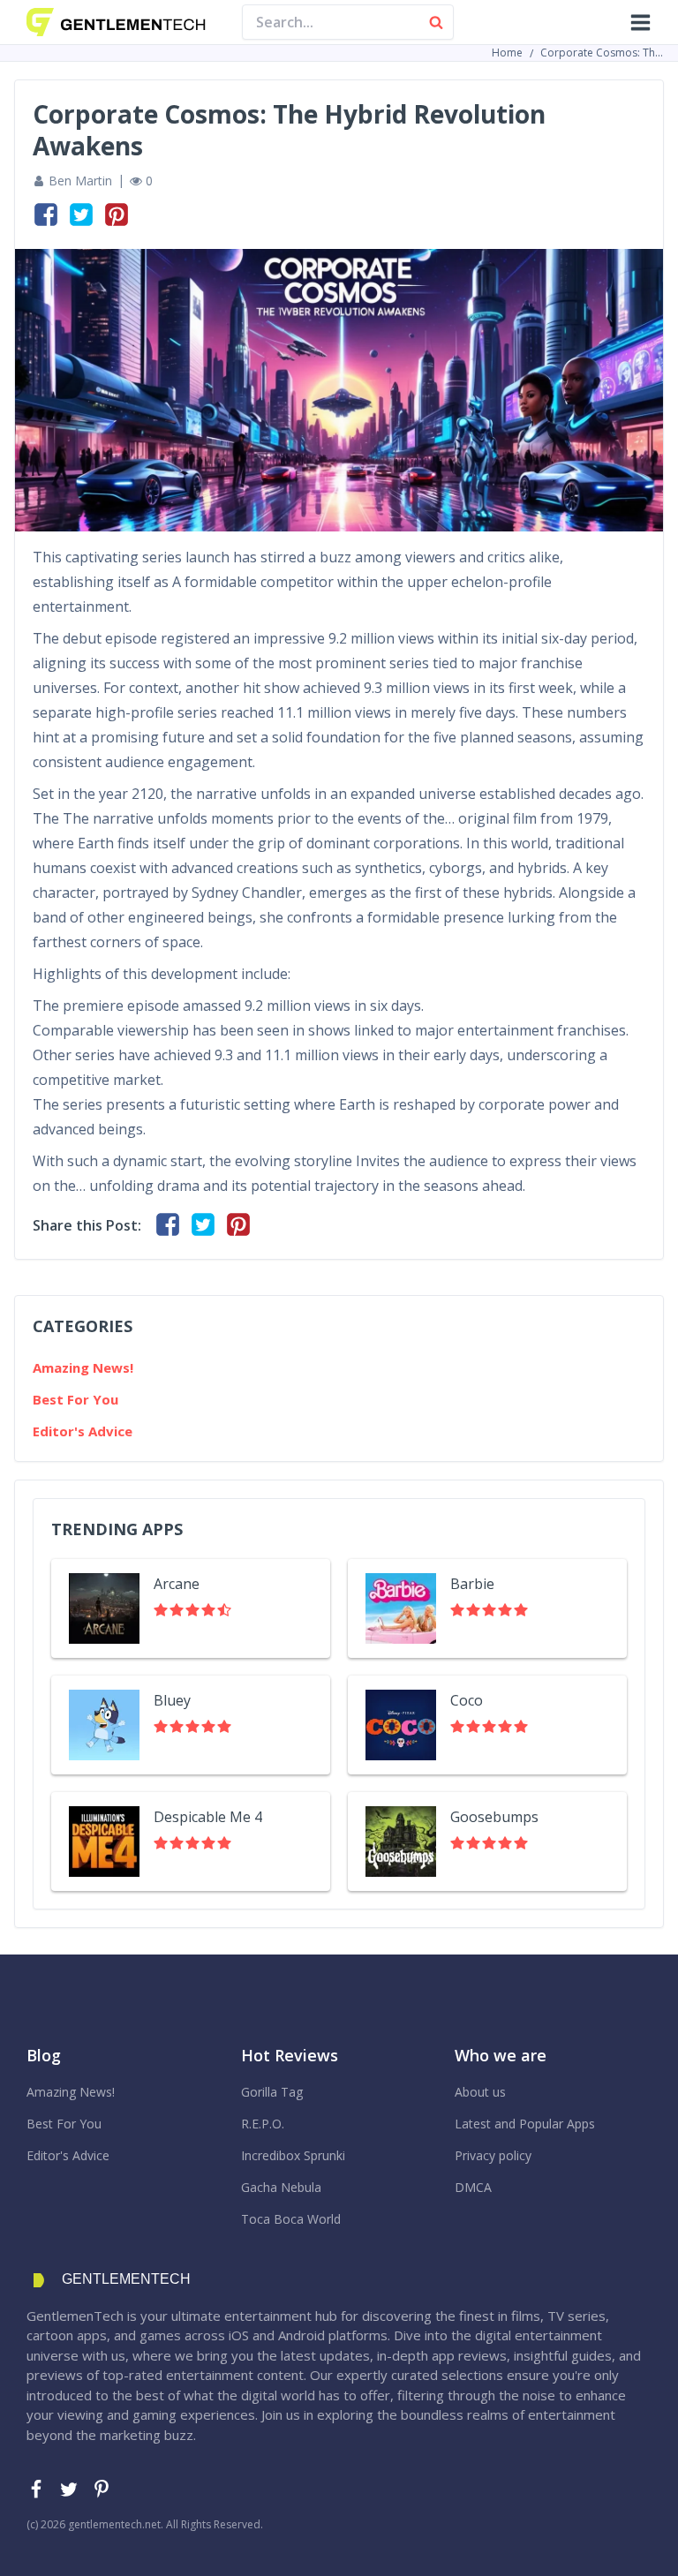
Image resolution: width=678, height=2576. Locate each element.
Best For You (75, 1399)
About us (480, 2092)
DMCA (473, 2187)
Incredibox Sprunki (293, 2155)
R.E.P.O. (263, 2124)
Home (507, 53)
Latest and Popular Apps (525, 2124)
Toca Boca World (291, 2219)
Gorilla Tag (272, 2092)
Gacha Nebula (281, 2187)
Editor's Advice (83, 1431)
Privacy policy (493, 2155)
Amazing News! (83, 1367)
